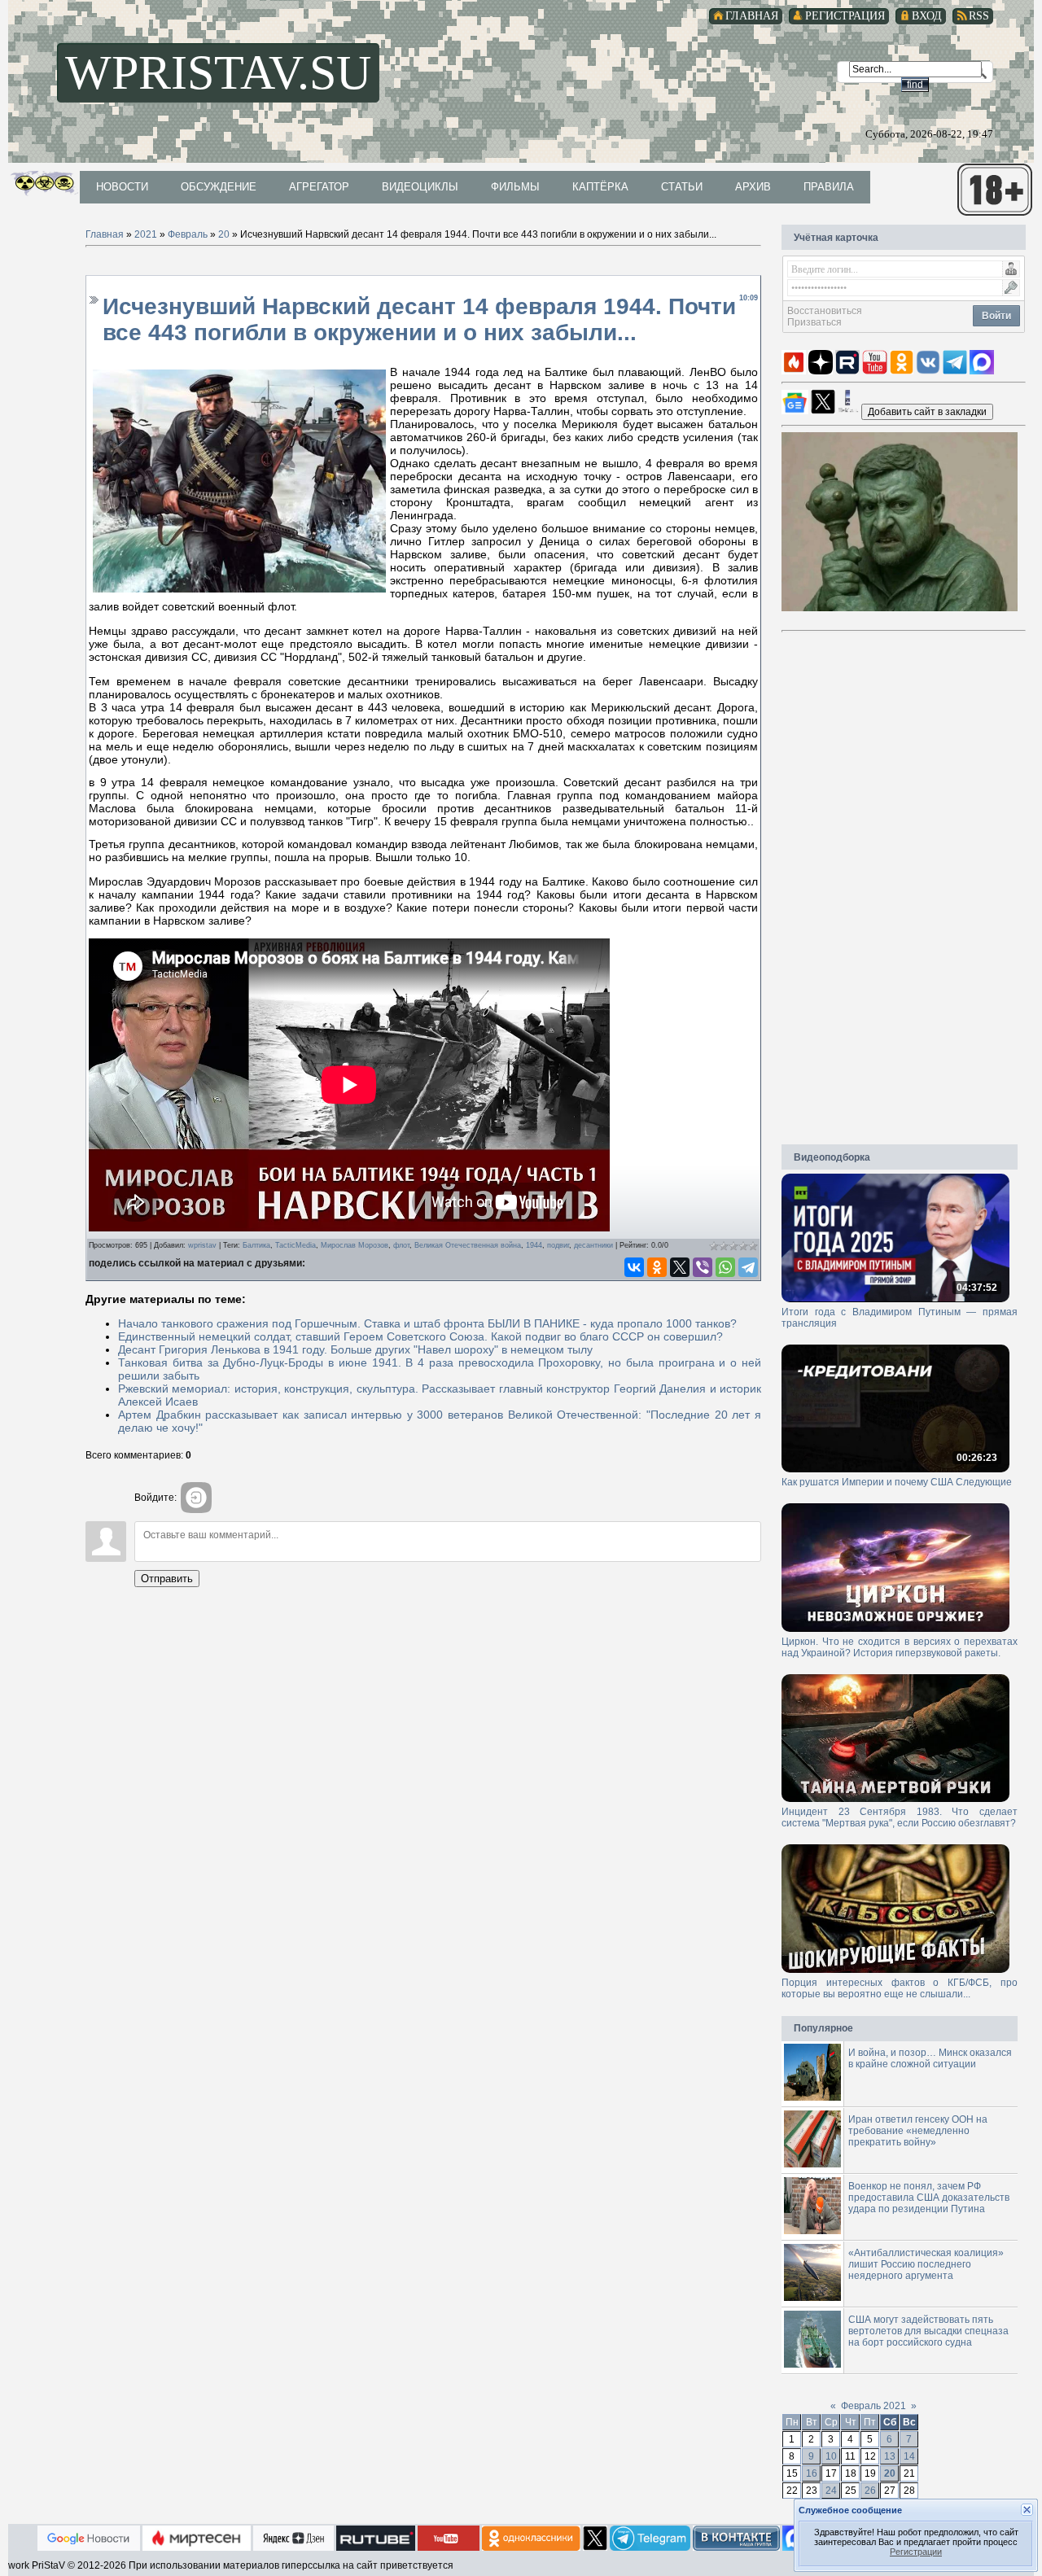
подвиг (558, 1245)
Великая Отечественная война (468, 1245)
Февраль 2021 (873, 2406)
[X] (680, 1267)
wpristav (202, 1245)
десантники (593, 1245)
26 (870, 2491)
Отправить (167, 1579)
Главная (105, 234)
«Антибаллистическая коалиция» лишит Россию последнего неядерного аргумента (926, 2264)
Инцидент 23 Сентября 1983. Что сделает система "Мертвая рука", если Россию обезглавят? (900, 1817)
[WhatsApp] (725, 1267)
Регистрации (916, 2552)
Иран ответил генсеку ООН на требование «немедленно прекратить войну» (918, 2131)
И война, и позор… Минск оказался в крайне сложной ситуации (930, 2058)
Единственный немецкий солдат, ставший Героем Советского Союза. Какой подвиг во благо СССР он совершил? (420, 1336)
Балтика (256, 1245)
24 (831, 2491)
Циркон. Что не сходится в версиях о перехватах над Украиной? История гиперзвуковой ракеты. (900, 1647)
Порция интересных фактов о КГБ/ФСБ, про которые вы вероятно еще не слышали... (900, 1988)
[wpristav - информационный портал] (927, 411)
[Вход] (196, 1498)
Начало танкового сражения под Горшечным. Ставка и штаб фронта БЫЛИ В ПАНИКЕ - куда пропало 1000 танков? (427, 1323)
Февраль (188, 234)
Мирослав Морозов (355, 1245)
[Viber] (703, 1267)
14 (909, 2456)
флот (401, 1245)
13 (890, 2456)
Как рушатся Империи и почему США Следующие (897, 1482)
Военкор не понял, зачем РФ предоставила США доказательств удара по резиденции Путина (929, 2198)
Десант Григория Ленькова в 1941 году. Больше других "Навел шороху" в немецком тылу (355, 1349)
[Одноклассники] (657, 1267)
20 (224, 234)
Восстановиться (825, 311)
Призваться (814, 322)
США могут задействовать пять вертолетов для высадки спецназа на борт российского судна (928, 2331)
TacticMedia (296, 1245)
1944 (534, 1245)
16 (812, 2473)
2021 (146, 234)
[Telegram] (748, 1267)
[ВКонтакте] (634, 1267)
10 (831, 2456)
